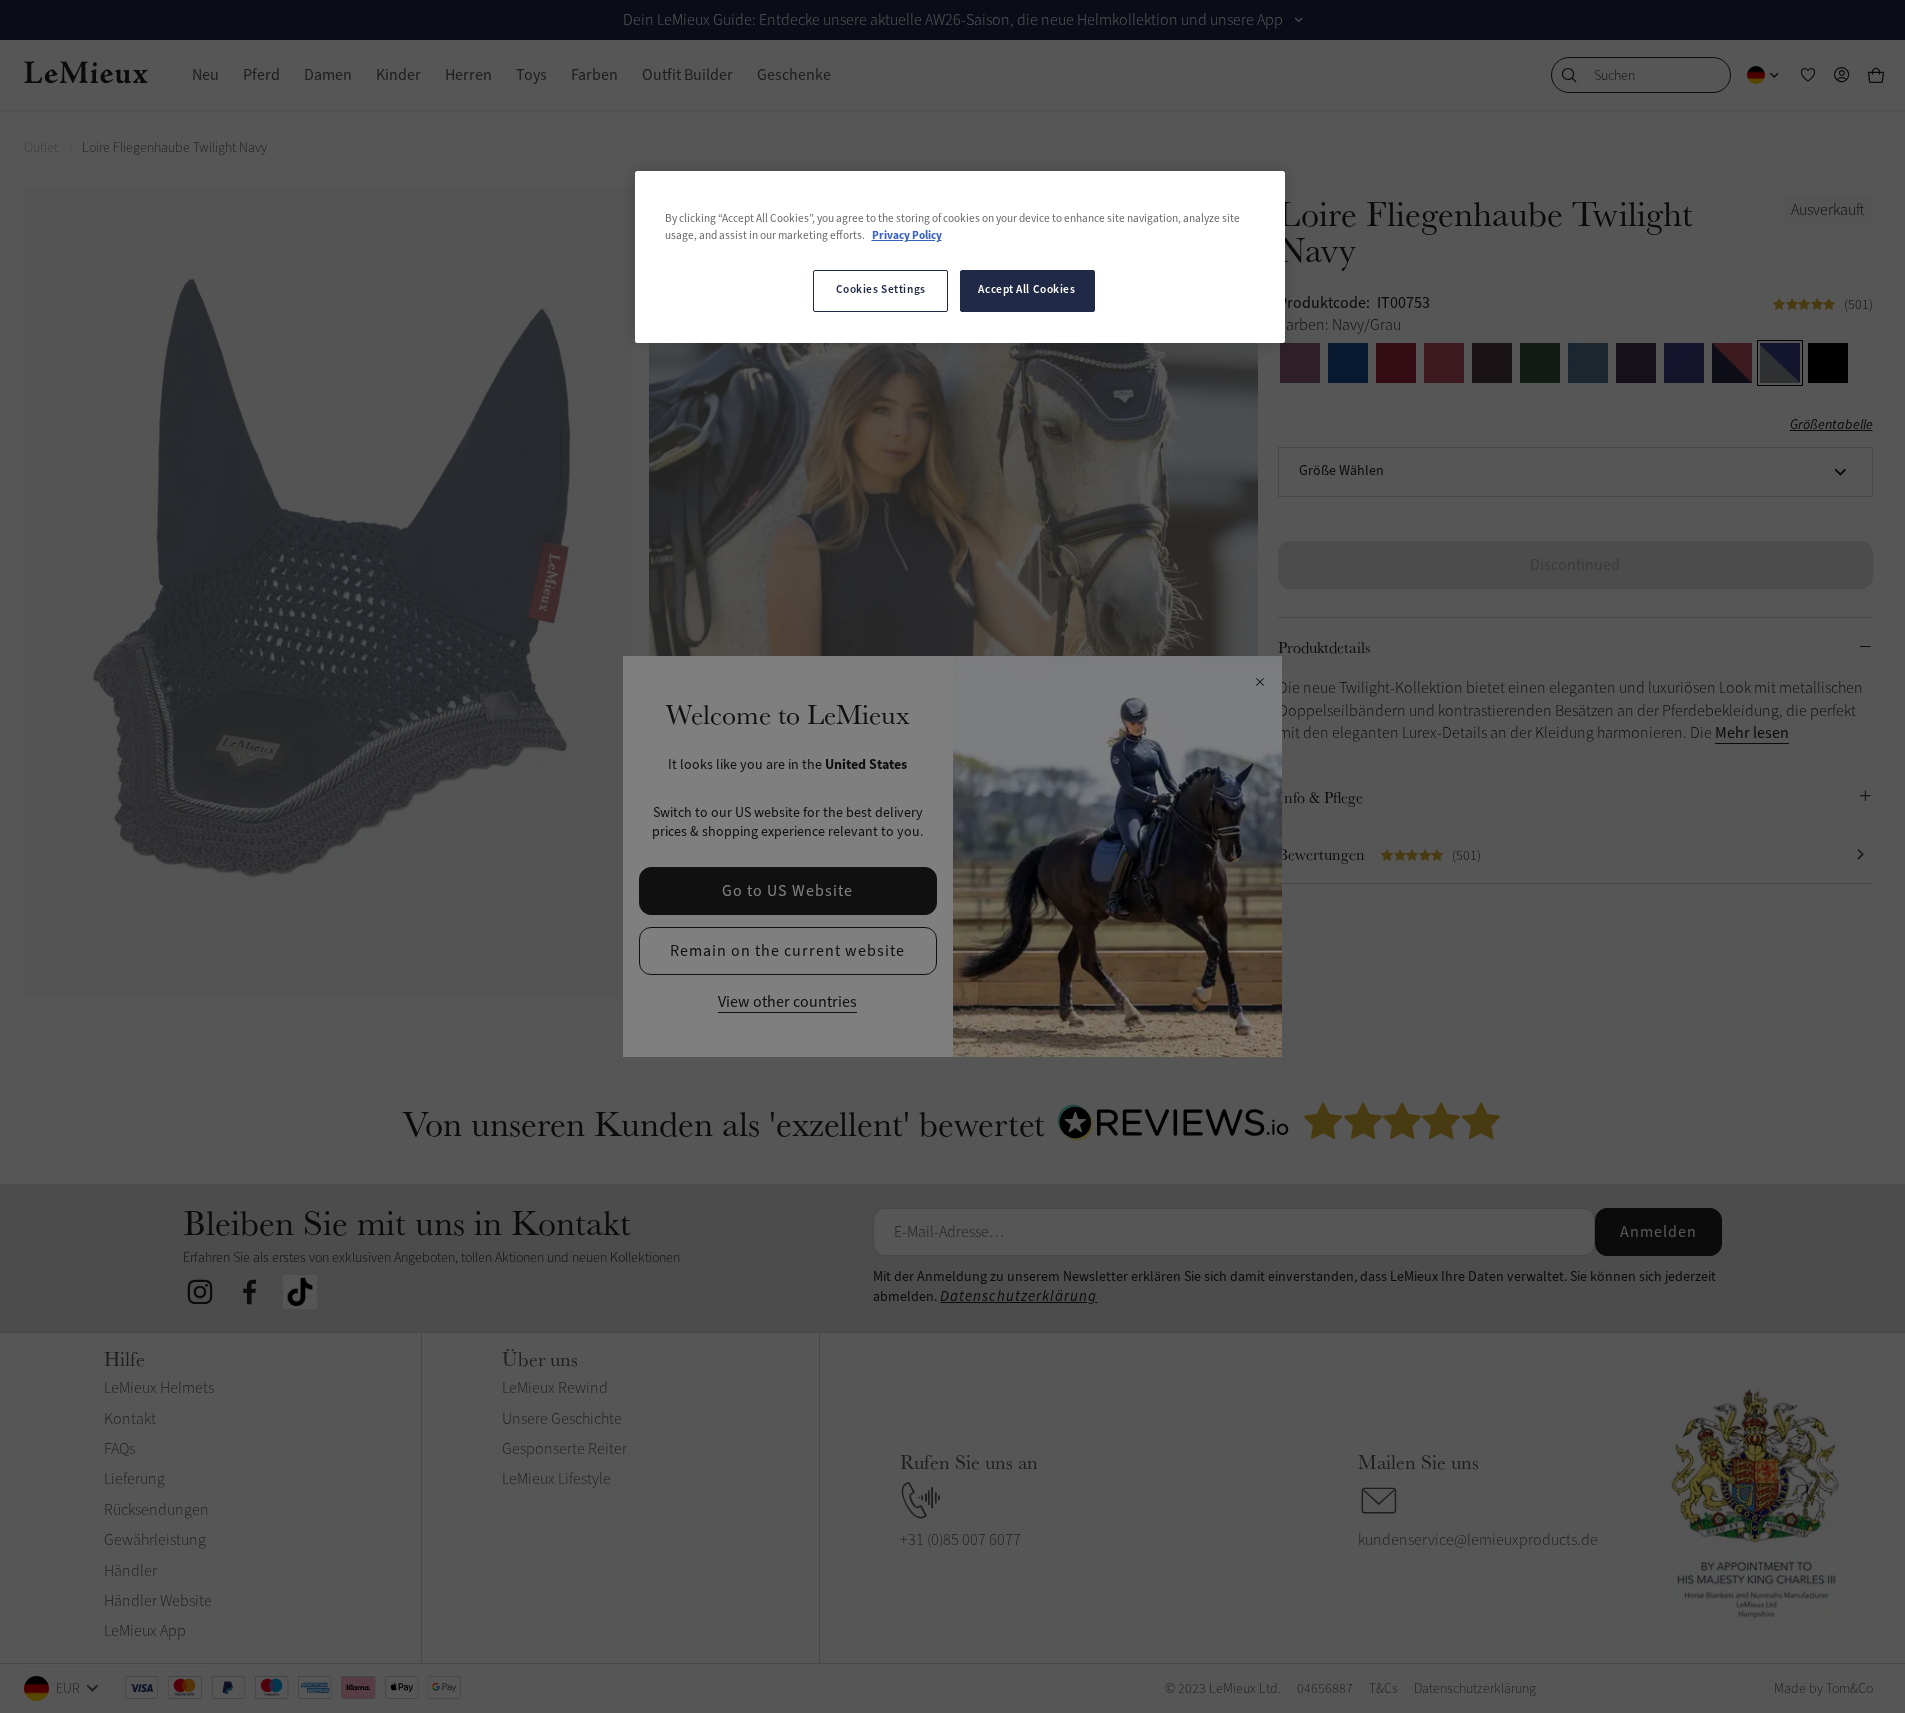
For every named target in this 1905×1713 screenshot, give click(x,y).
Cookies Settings (881, 290)
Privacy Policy (907, 236)
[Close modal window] (1259, 683)
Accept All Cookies (1026, 290)
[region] (960, 257)
